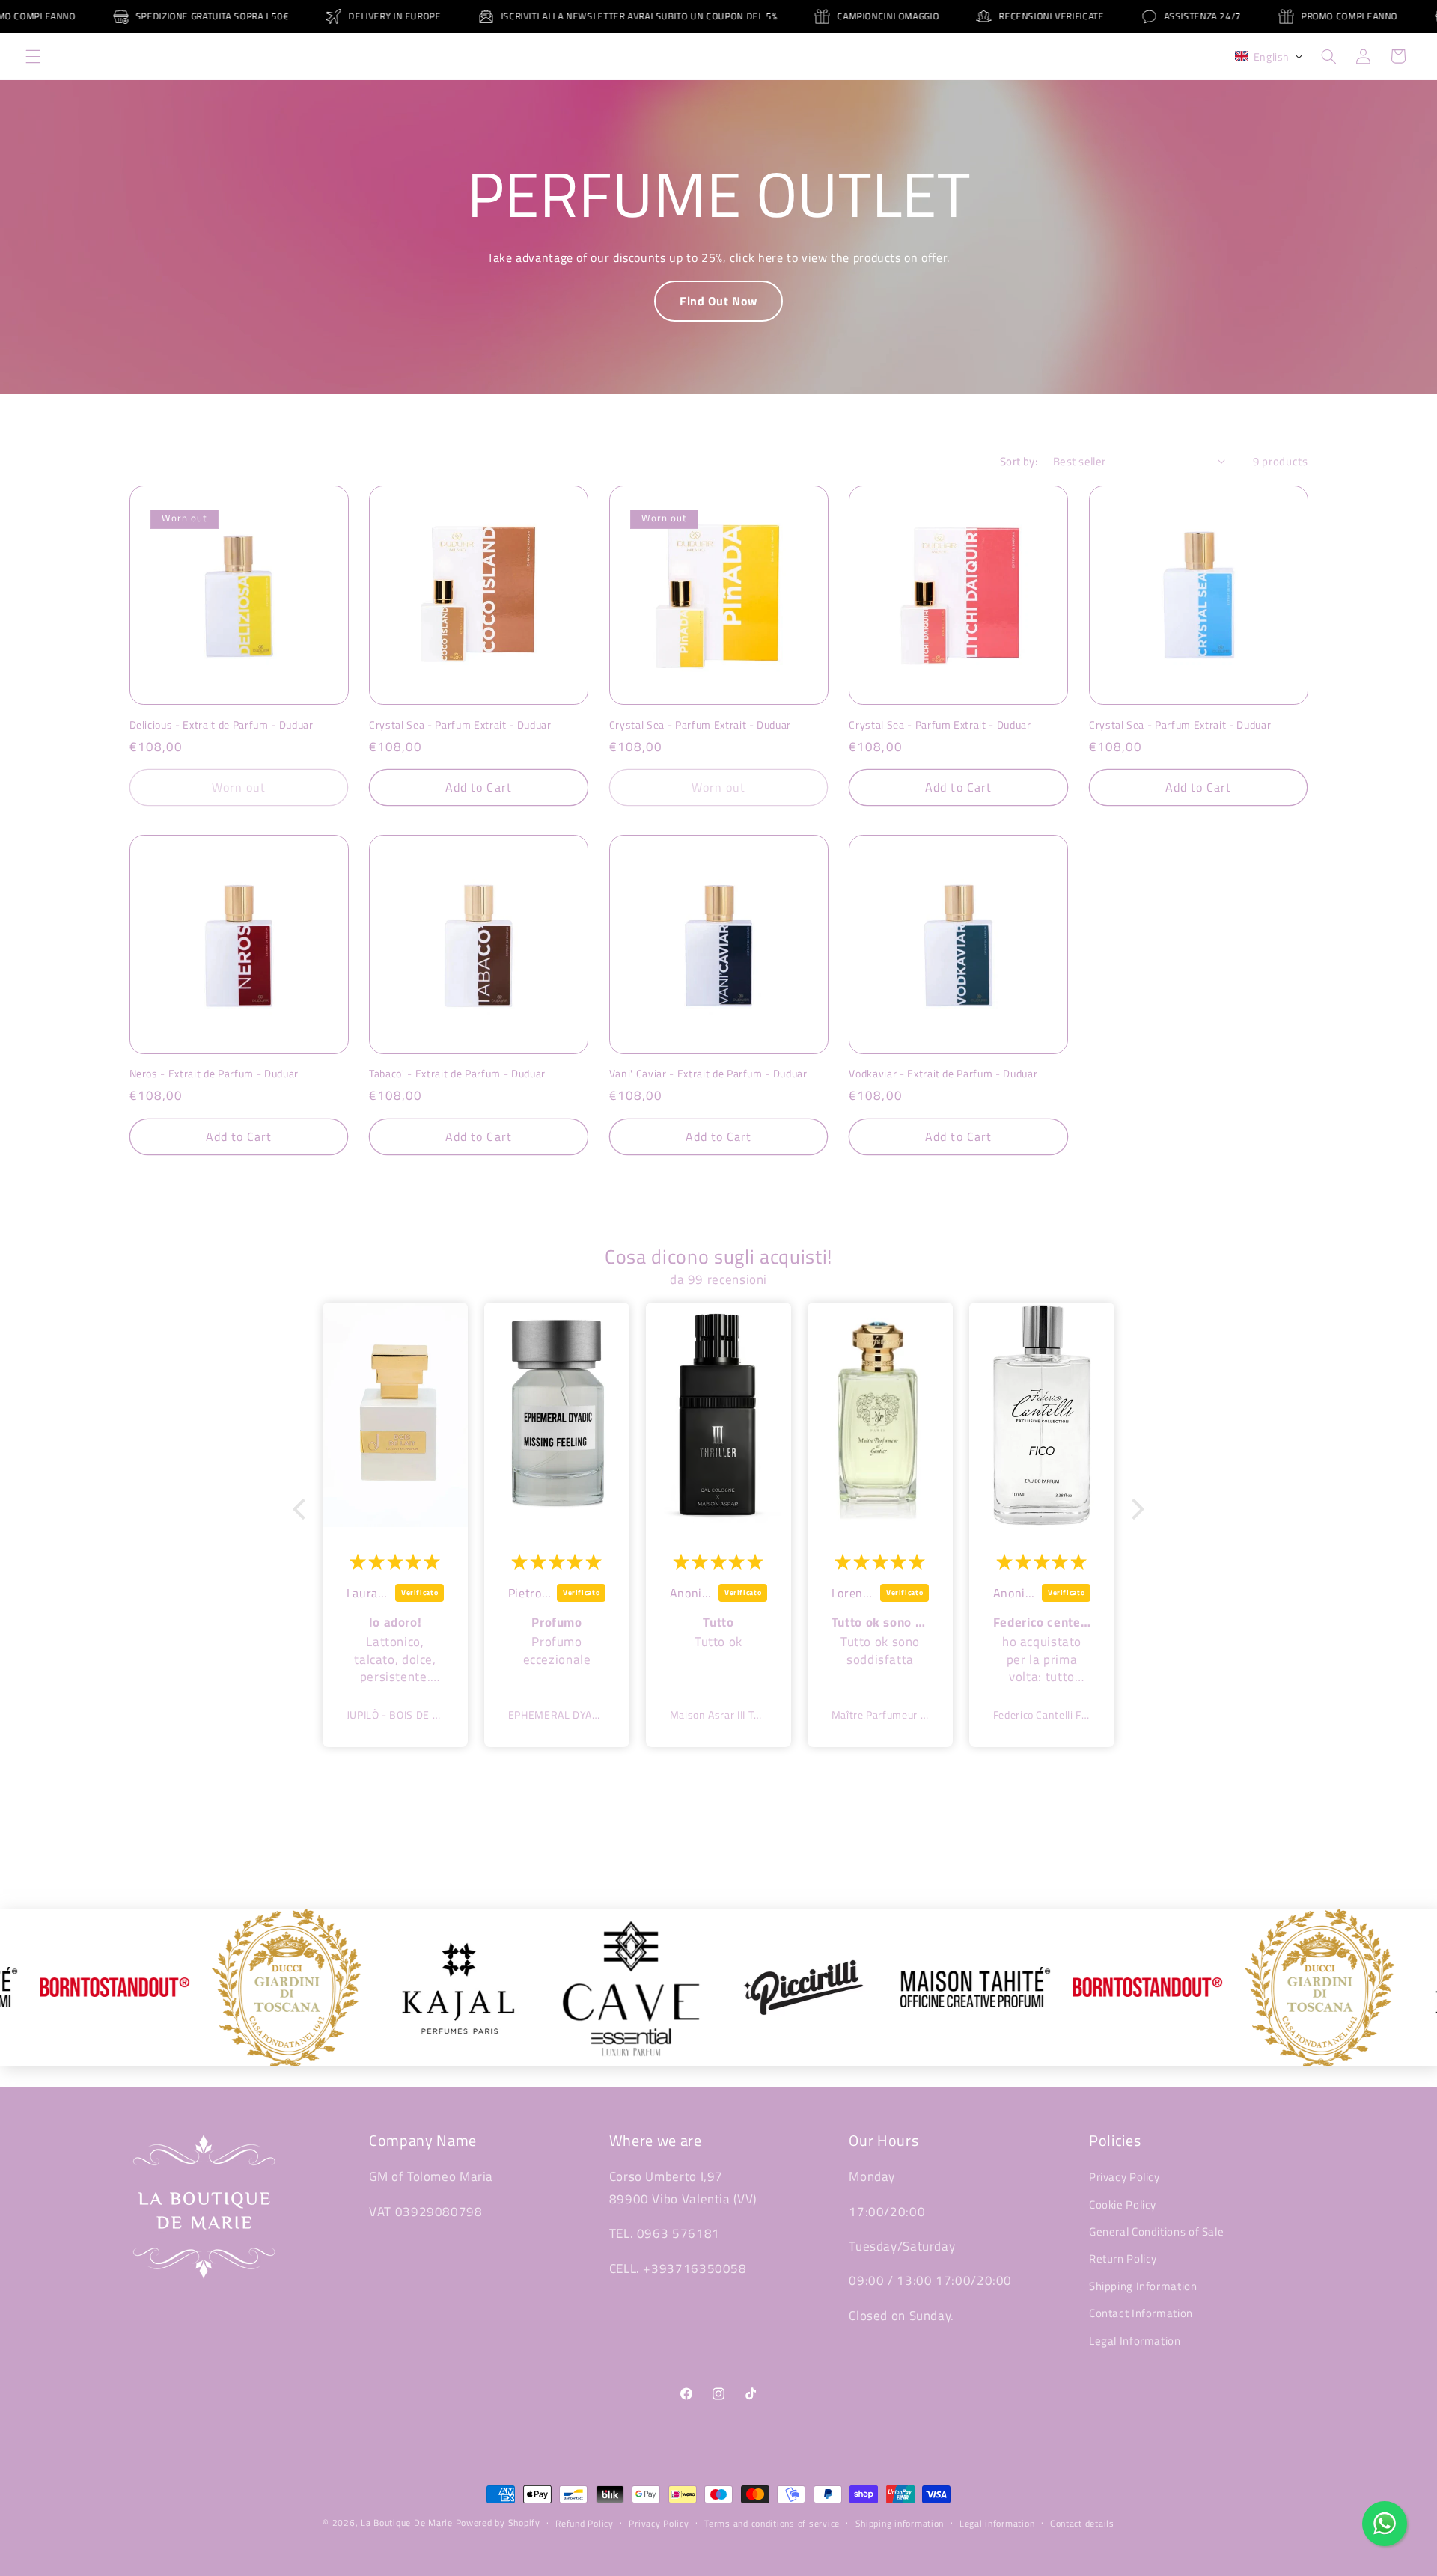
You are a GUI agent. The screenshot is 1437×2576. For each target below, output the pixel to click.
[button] (33, 56)
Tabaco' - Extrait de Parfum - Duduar (457, 1074)
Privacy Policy (1125, 2177)
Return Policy (1123, 2259)
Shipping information (900, 2523)
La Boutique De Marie (407, 2523)
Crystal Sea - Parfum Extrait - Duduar (460, 725)
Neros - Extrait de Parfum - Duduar (214, 1074)
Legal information (997, 2523)
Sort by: (1019, 461)
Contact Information (1141, 2313)
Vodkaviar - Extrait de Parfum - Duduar (943, 1074)
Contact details (1082, 2523)
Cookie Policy (1123, 2205)
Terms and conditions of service (772, 2523)
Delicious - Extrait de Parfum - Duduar (222, 725)
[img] (395, 1561)
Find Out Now (718, 301)
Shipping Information (1143, 2286)
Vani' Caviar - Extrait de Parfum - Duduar (708, 1074)
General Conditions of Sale (1156, 2231)
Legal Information (1135, 2341)
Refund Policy (585, 2523)
